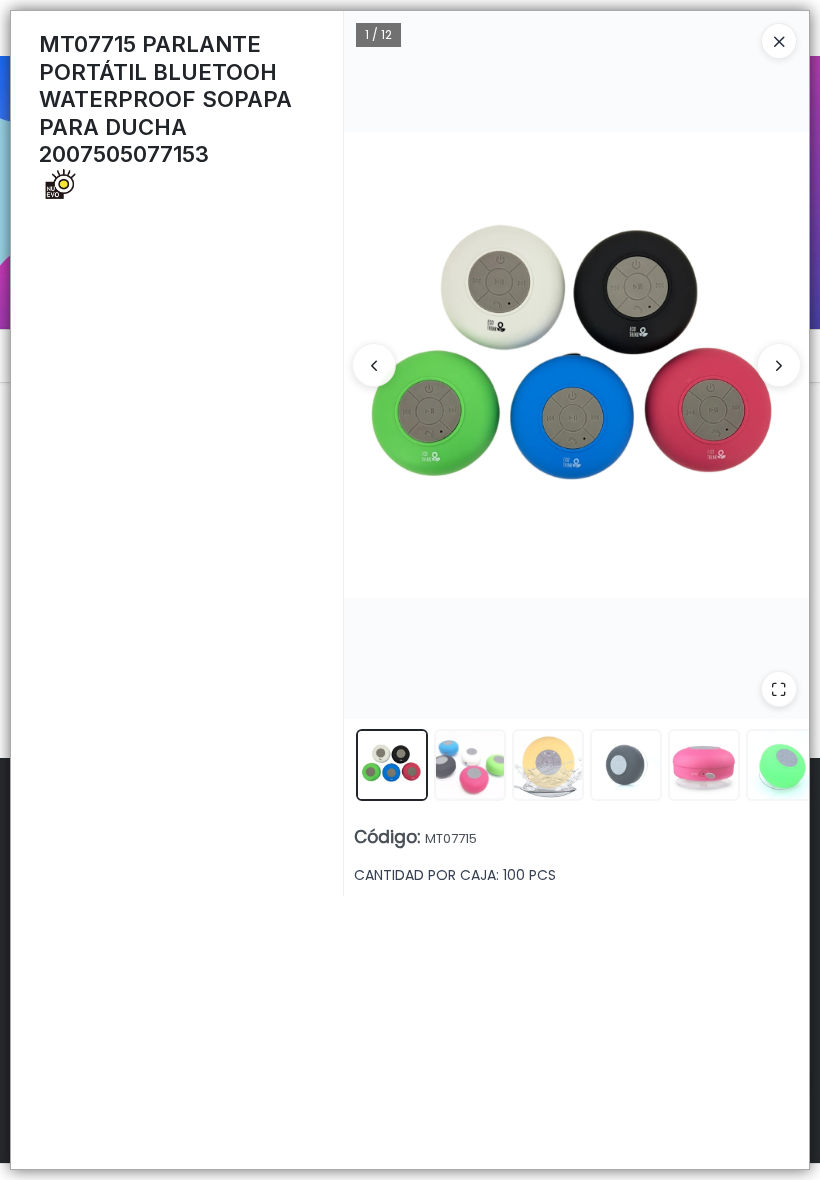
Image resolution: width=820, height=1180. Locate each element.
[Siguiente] (779, 365)
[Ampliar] (779, 689)
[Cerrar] (779, 41)
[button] (392, 765)
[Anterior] (374, 365)
